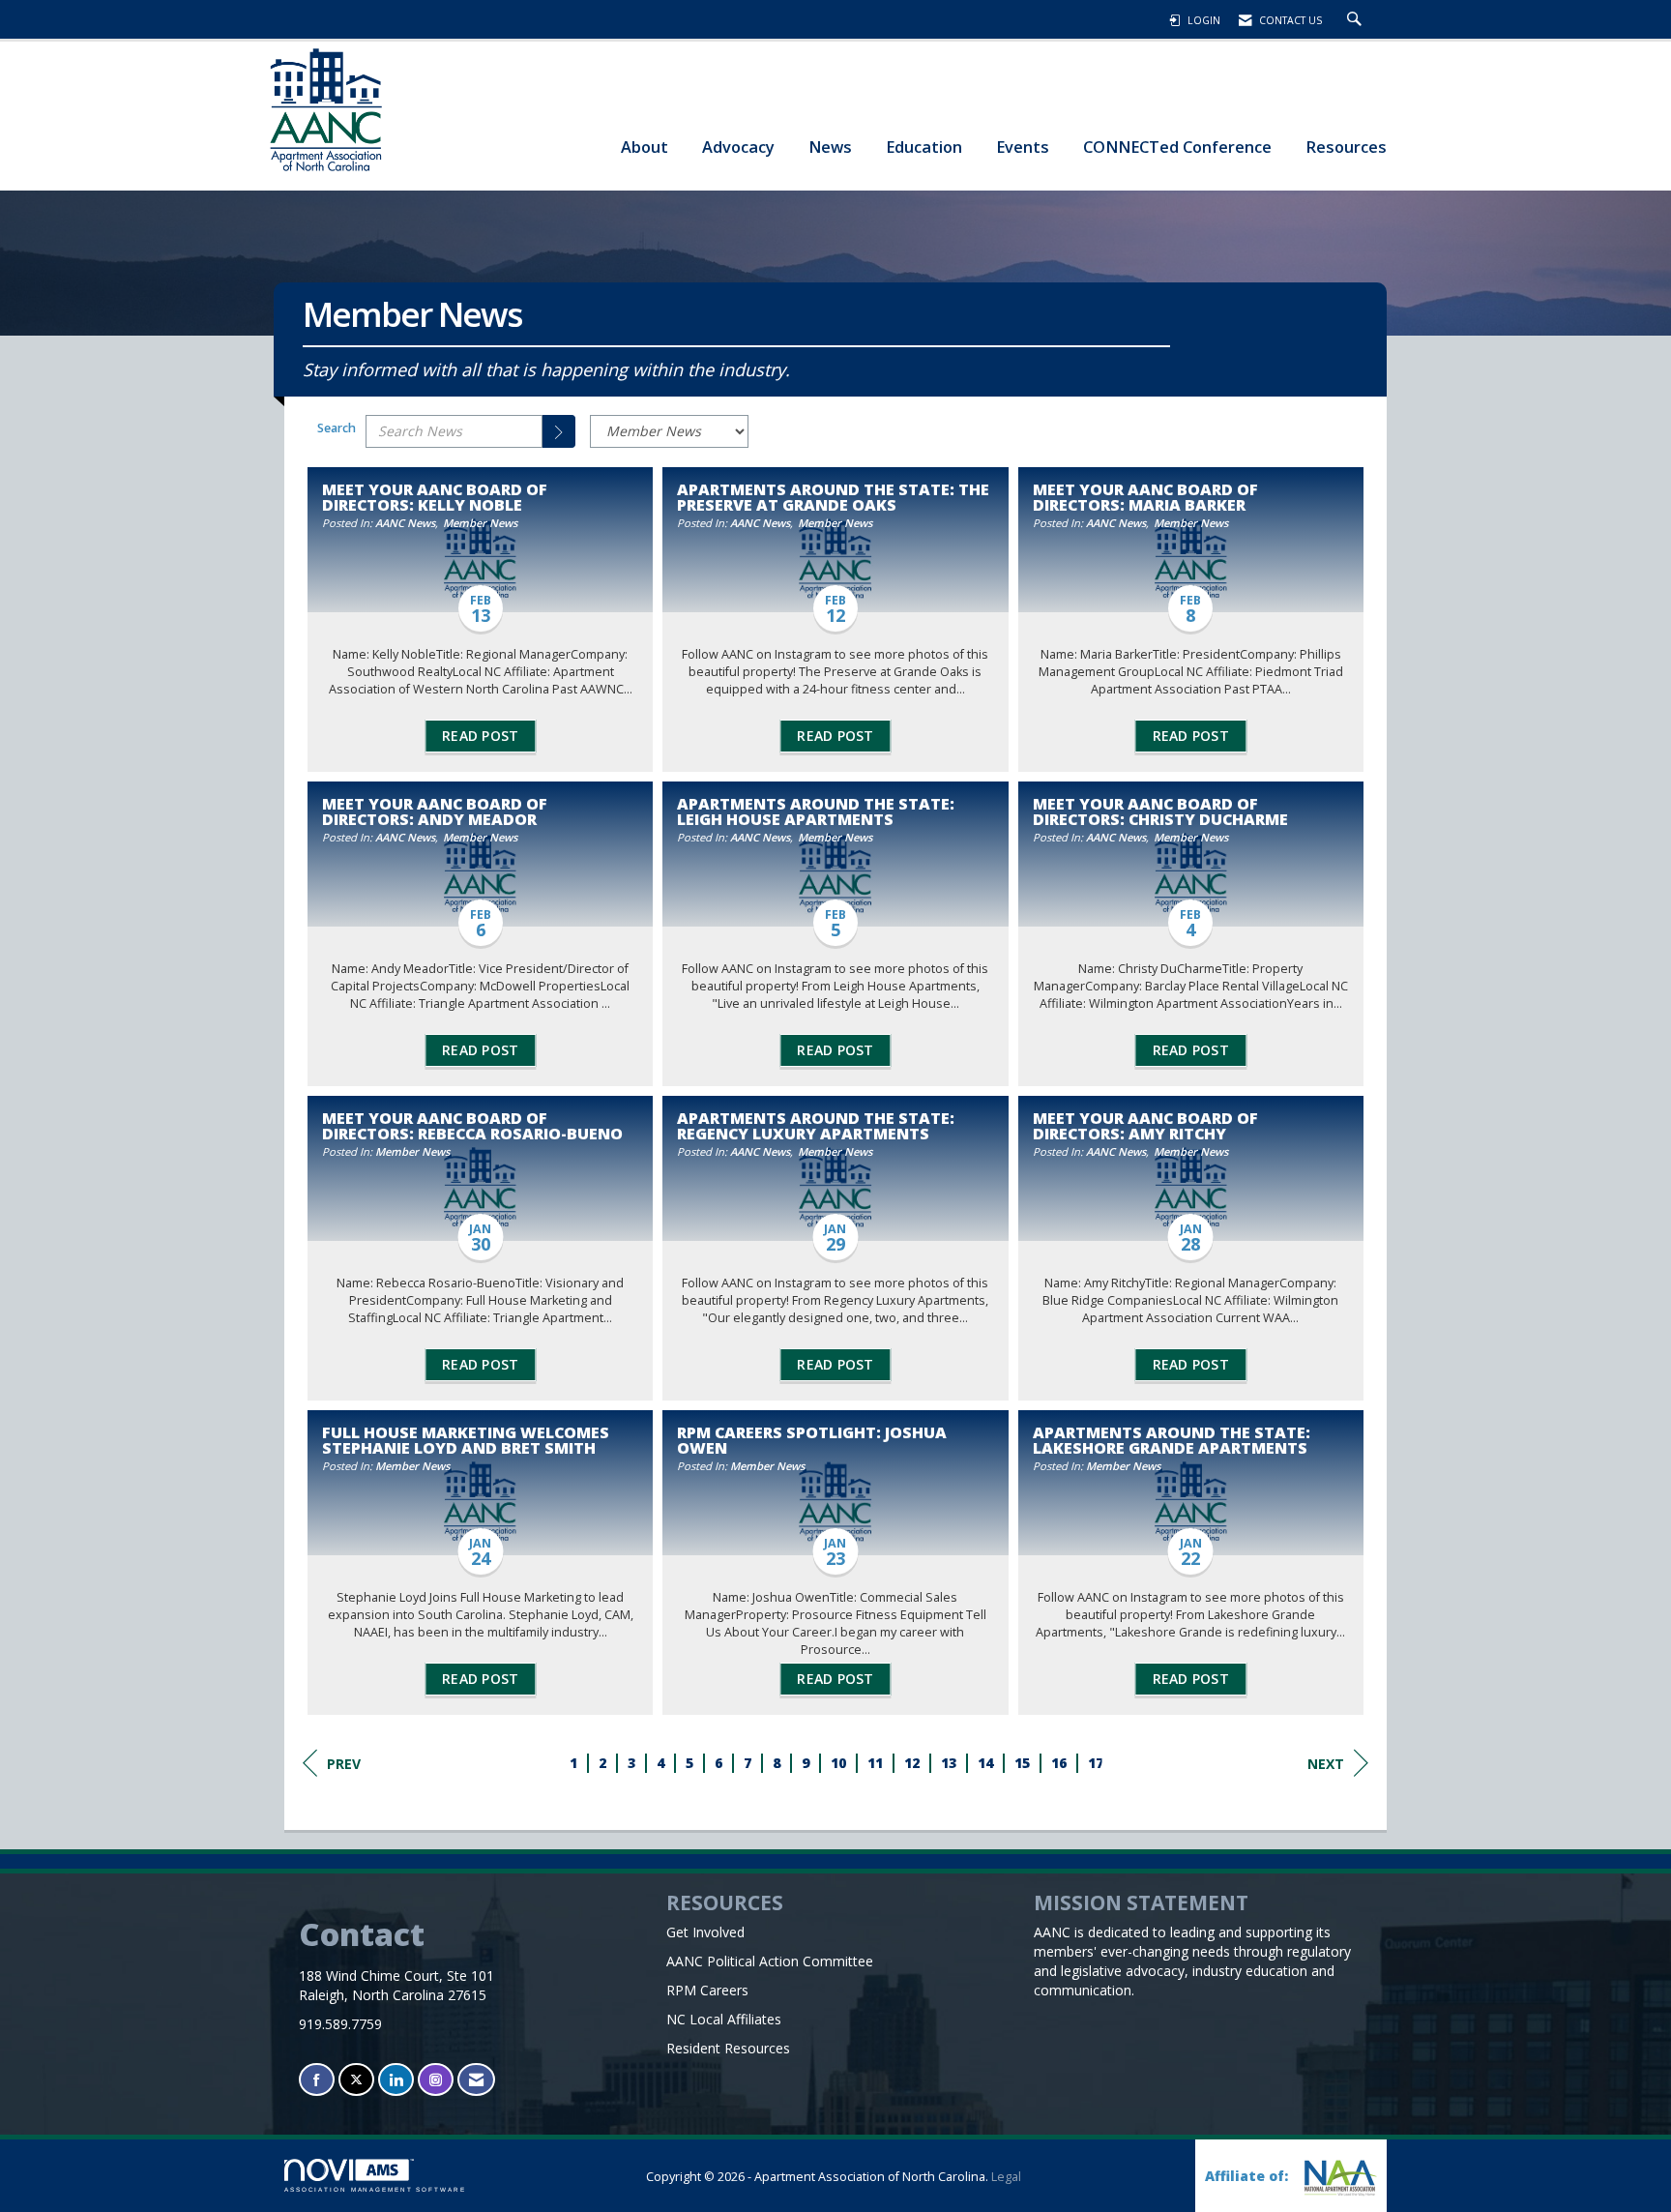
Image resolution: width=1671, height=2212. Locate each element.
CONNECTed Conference (1177, 147)
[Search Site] (1357, 20)
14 (985, 1763)
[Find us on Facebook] (317, 2080)
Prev (344, 1764)
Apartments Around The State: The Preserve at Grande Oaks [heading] (833, 497)
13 (949, 1763)
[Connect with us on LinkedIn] (396, 2080)
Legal (1006, 2177)
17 (1096, 1763)
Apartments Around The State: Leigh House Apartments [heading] (816, 811)
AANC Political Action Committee (770, 1961)
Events (1023, 147)
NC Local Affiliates (724, 2019)
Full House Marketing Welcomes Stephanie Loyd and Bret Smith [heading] (466, 1440)
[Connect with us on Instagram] (436, 2080)
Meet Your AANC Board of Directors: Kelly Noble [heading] (435, 497)
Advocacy (738, 147)
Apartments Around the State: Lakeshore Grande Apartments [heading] (1172, 1440)
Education (924, 147)
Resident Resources (728, 2048)
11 (875, 1763)
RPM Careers (707, 1990)
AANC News (405, 523)
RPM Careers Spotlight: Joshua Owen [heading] (812, 1440)
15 (1022, 1763)
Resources (1346, 147)
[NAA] (1338, 2178)
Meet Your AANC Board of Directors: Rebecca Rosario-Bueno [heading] (472, 1126)
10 (838, 1763)
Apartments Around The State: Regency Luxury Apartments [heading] (816, 1126)
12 (912, 1763)
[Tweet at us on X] (356, 2080)
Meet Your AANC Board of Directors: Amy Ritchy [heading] (1145, 1126)
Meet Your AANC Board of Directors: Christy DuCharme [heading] (1160, 811)
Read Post (480, 736)
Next (1326, 1764)
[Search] (559, 431)
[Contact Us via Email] (476, 2080)
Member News (480, 523)
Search (337, 428)
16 (1059, 1763)
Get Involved (705, 1932)
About (645, 147)
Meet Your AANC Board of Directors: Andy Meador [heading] (435, 811)
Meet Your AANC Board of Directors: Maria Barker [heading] (1145, 497)
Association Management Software (375, 2189)
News (830, 147)
